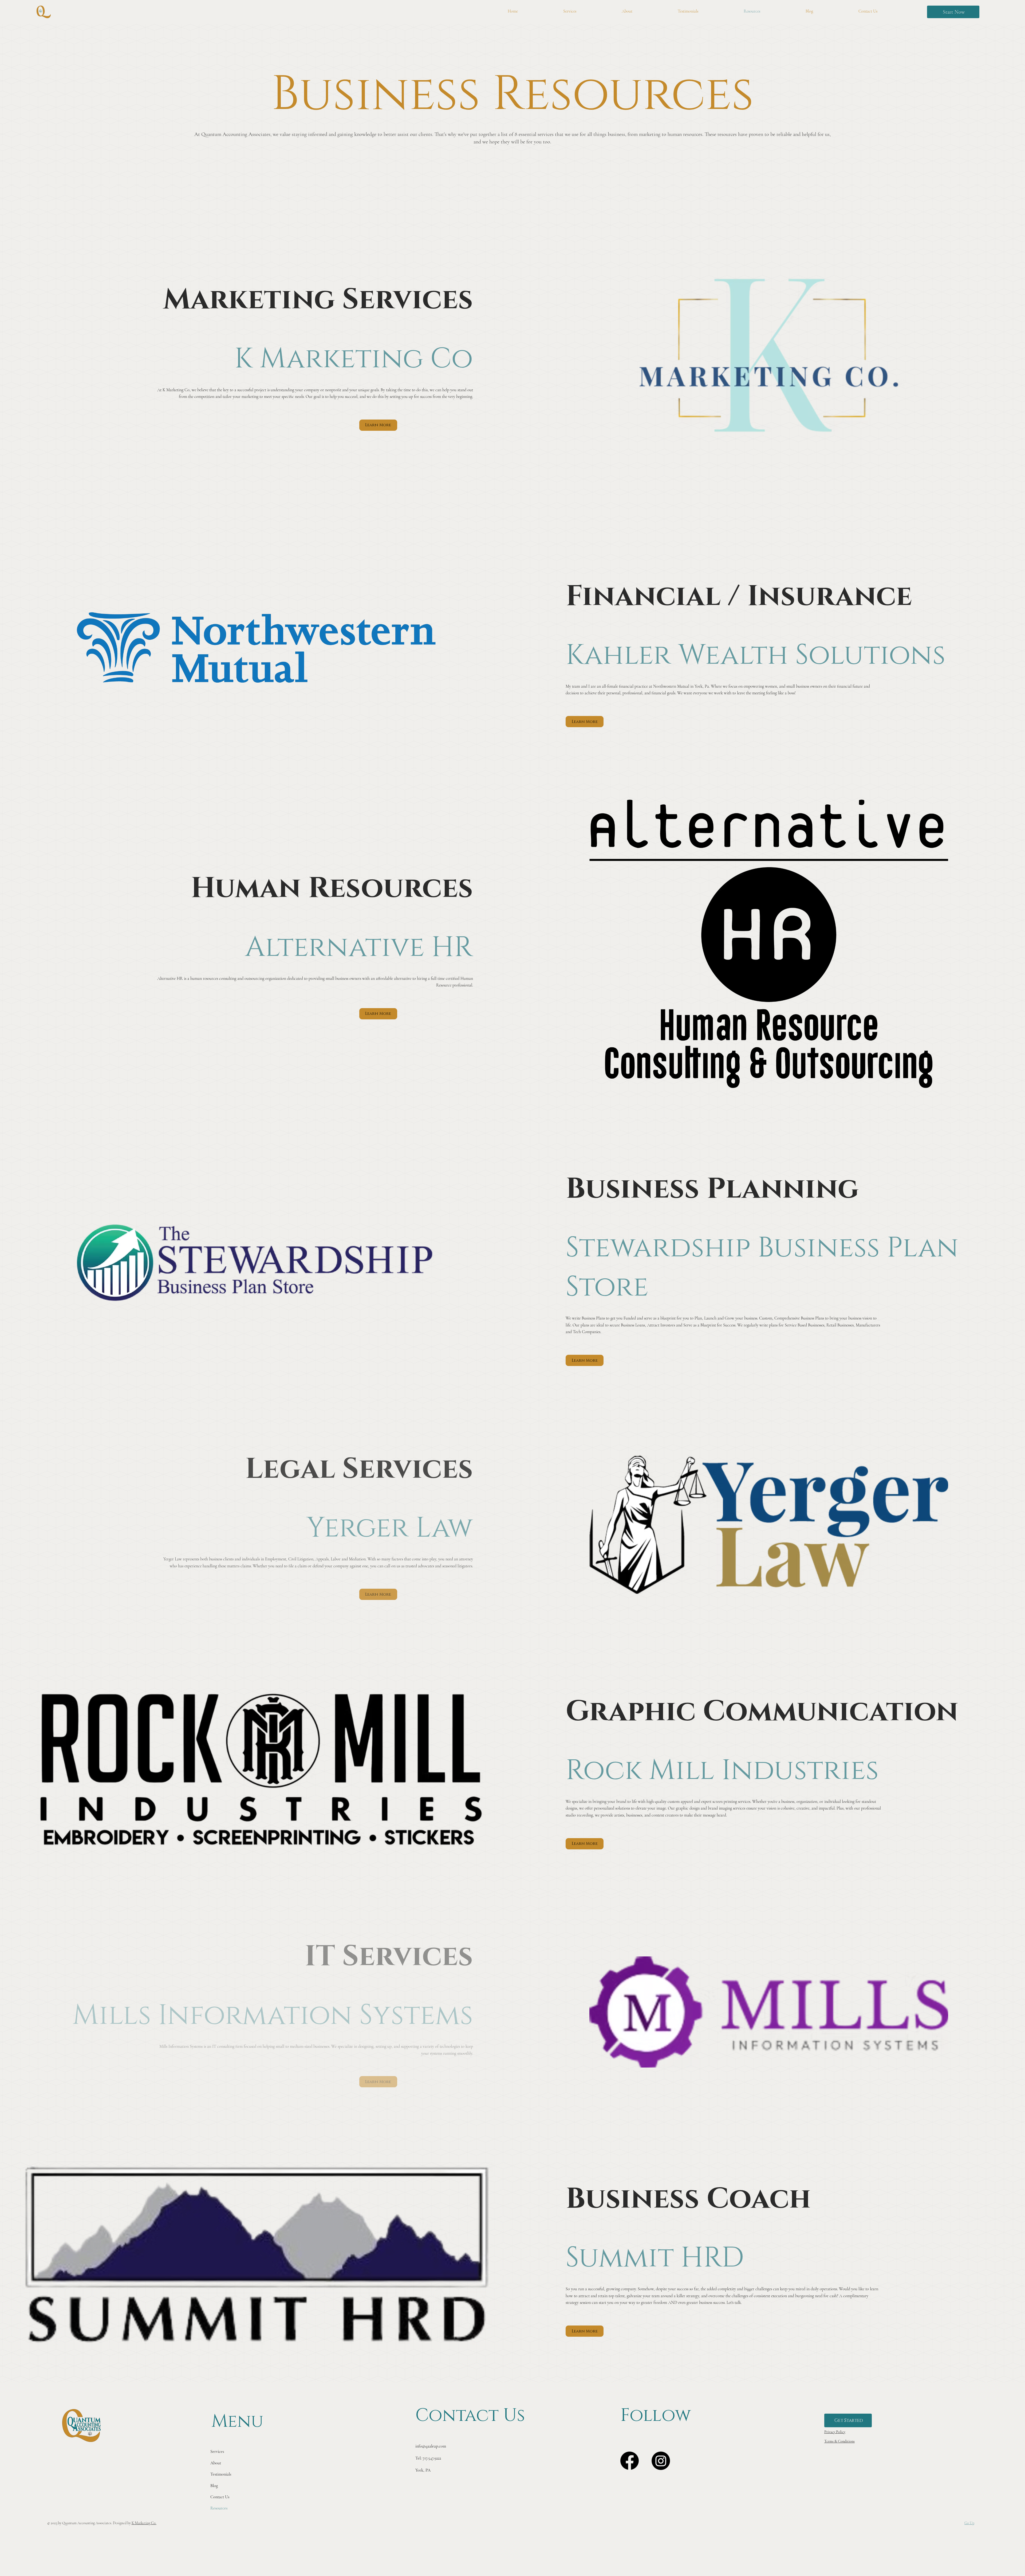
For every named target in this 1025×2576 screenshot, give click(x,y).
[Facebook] (630, 2461)
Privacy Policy (835, 2432)
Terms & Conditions (839, 2441)
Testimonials (221, 2474)
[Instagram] (661, 2461)
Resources (219, 2508)
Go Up (969, 2523)
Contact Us (220, 2497)
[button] (953, 12)
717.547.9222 (432, 2458)
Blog (214, 2486)
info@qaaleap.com (431, 2446)
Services (217, 2452)
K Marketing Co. (144, 2523)
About (216, 2463)
